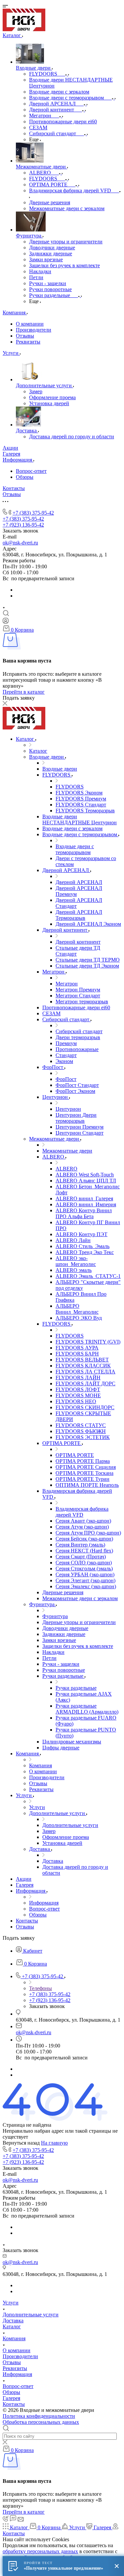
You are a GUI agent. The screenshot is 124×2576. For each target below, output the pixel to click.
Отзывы (25, 336)
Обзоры (25, 477)
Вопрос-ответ (31, 471)
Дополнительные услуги (31, 2315)
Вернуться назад (21, 2143)
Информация (17, 2374)
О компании (30, 324)
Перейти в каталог (24, 692)
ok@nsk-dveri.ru (20, 543)
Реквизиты (28, 342)
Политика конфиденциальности (39, 2416)
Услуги (11, 2303)
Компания (14, 2338)
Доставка (13, 2321)
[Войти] (6, 622)
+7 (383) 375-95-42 (33, 513)
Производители (34, 330)
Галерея (11, 2398)
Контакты (14, 2404)
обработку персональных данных (40, 2551)
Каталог (12, 2326)
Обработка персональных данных (41, 2422)
